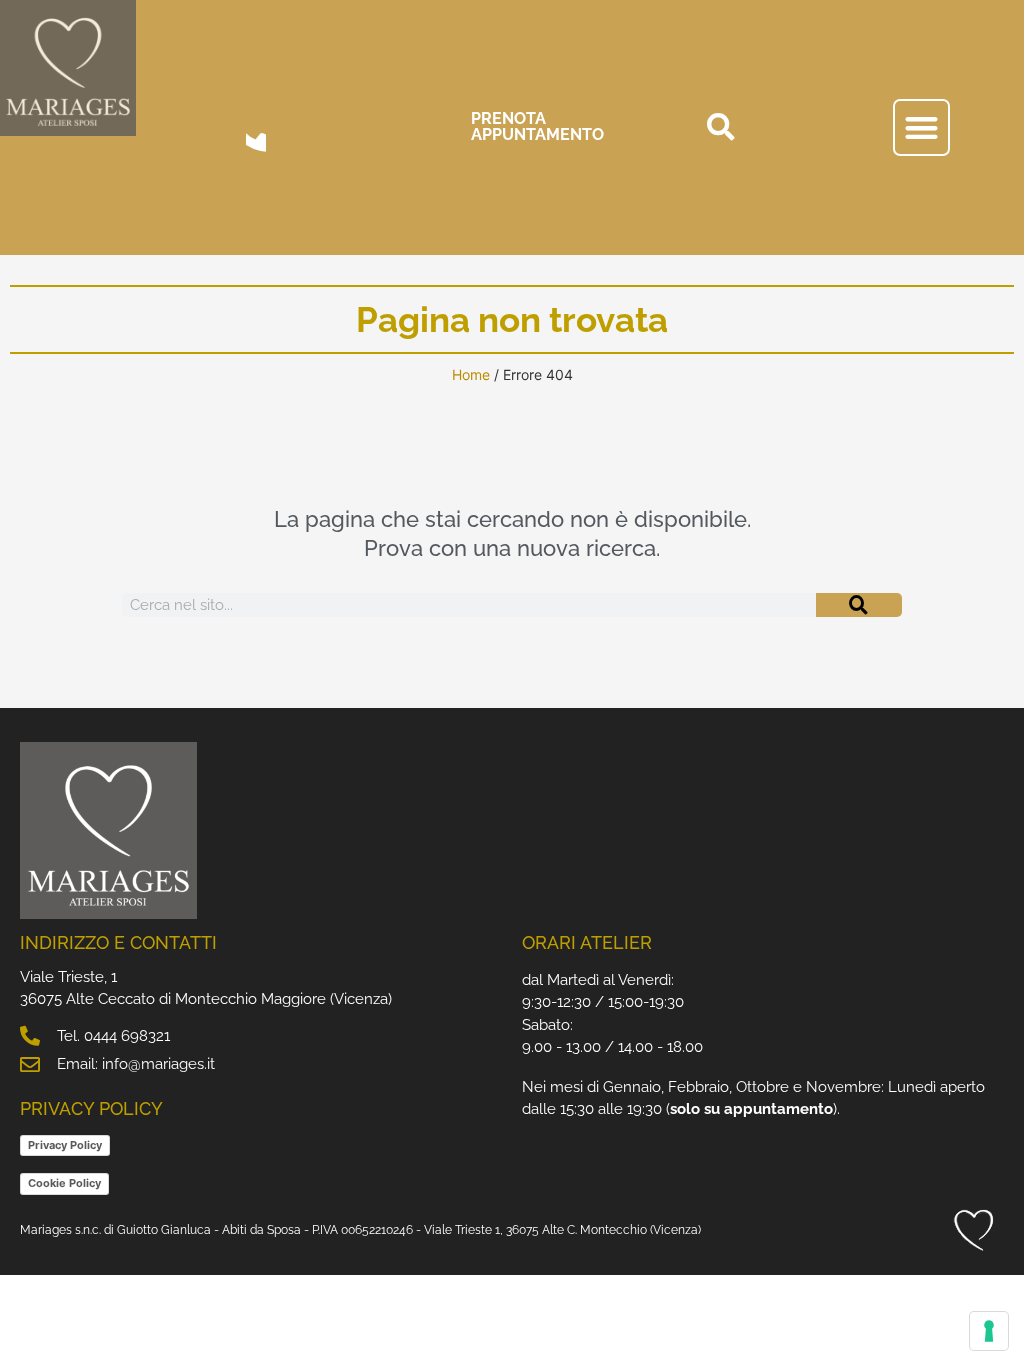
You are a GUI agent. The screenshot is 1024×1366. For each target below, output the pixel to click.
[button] (721, 127)
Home (471, 374)
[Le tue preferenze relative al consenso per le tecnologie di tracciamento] (989, 1331)
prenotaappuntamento (537, 126)
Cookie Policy (64, 1183)
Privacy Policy (65, 1145)
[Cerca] (859, 605)
